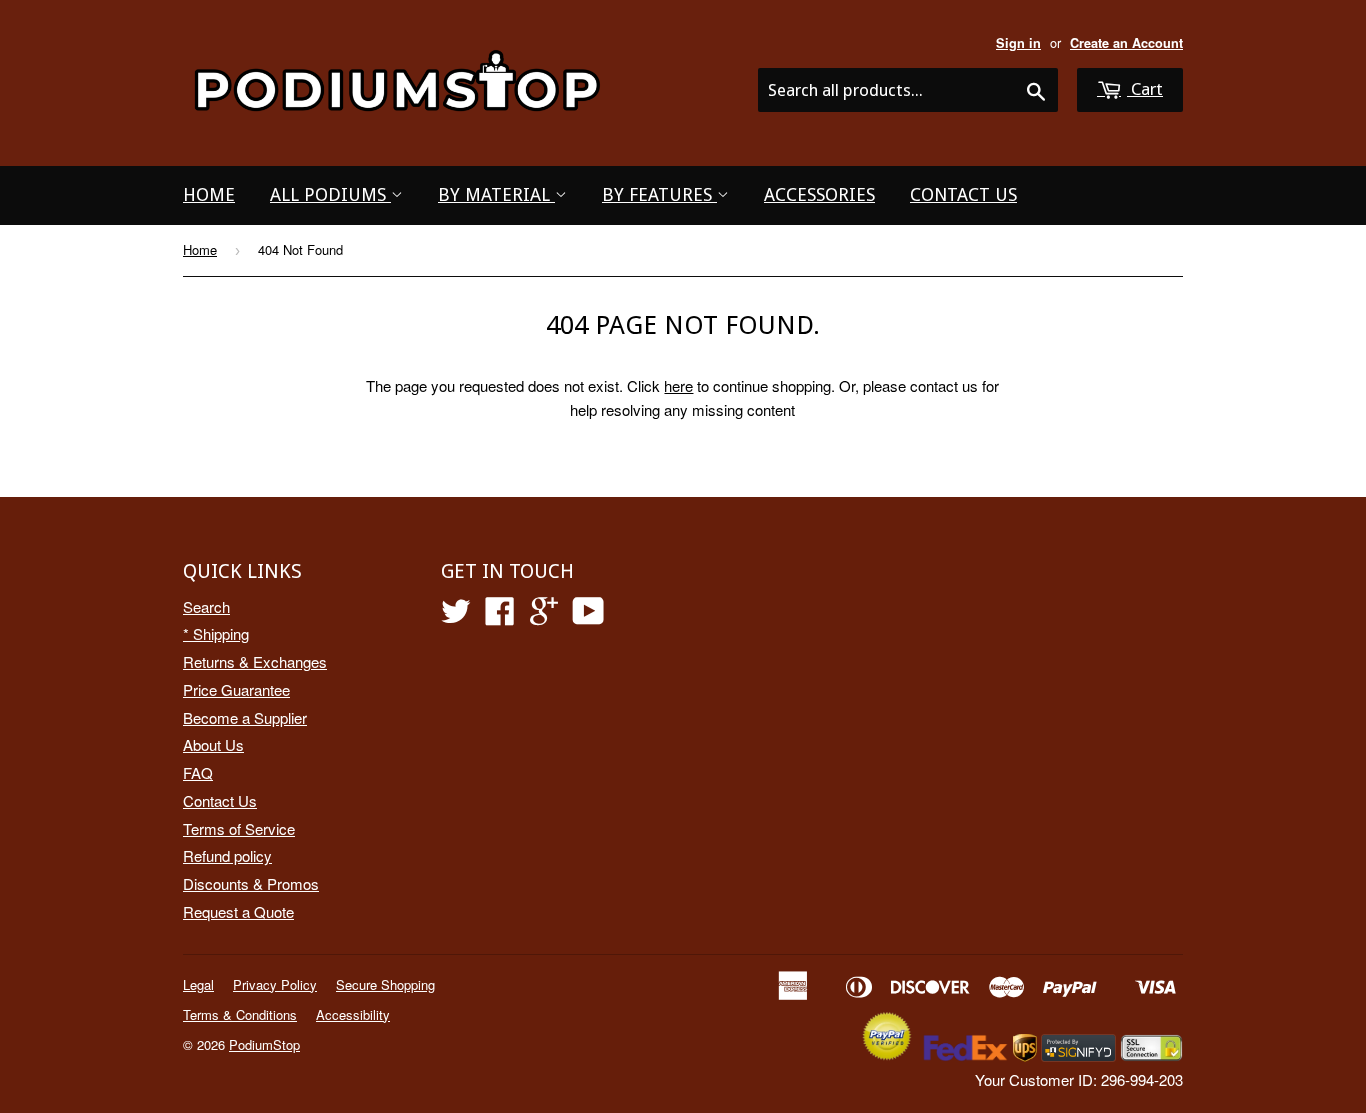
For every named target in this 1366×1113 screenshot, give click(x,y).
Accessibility (353, 1014)
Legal (198, 984)
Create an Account (1126, 43)
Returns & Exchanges (255, 661)
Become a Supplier (245, 717)
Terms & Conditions (240, 1014)
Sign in (1018, 43)
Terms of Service (239, 828)
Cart (1145, 89)
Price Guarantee (236, 689)
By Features (659, 194)
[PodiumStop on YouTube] (588, 616)
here (678, 385)
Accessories (819, 194)
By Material (496, 194)
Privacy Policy (275, 984)
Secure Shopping (385, 984)
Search (206, 606)
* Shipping (216, 633)
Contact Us (963, 194)
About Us (213, 744)
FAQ (198, 772)
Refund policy (227, 855)
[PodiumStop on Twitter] (456, 616)
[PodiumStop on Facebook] (500, 616)
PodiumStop (264, 1044)
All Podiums (330, 194)
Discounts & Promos (251, 883)
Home (209, 194)
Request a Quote (238, 911)
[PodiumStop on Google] (544, 616)
